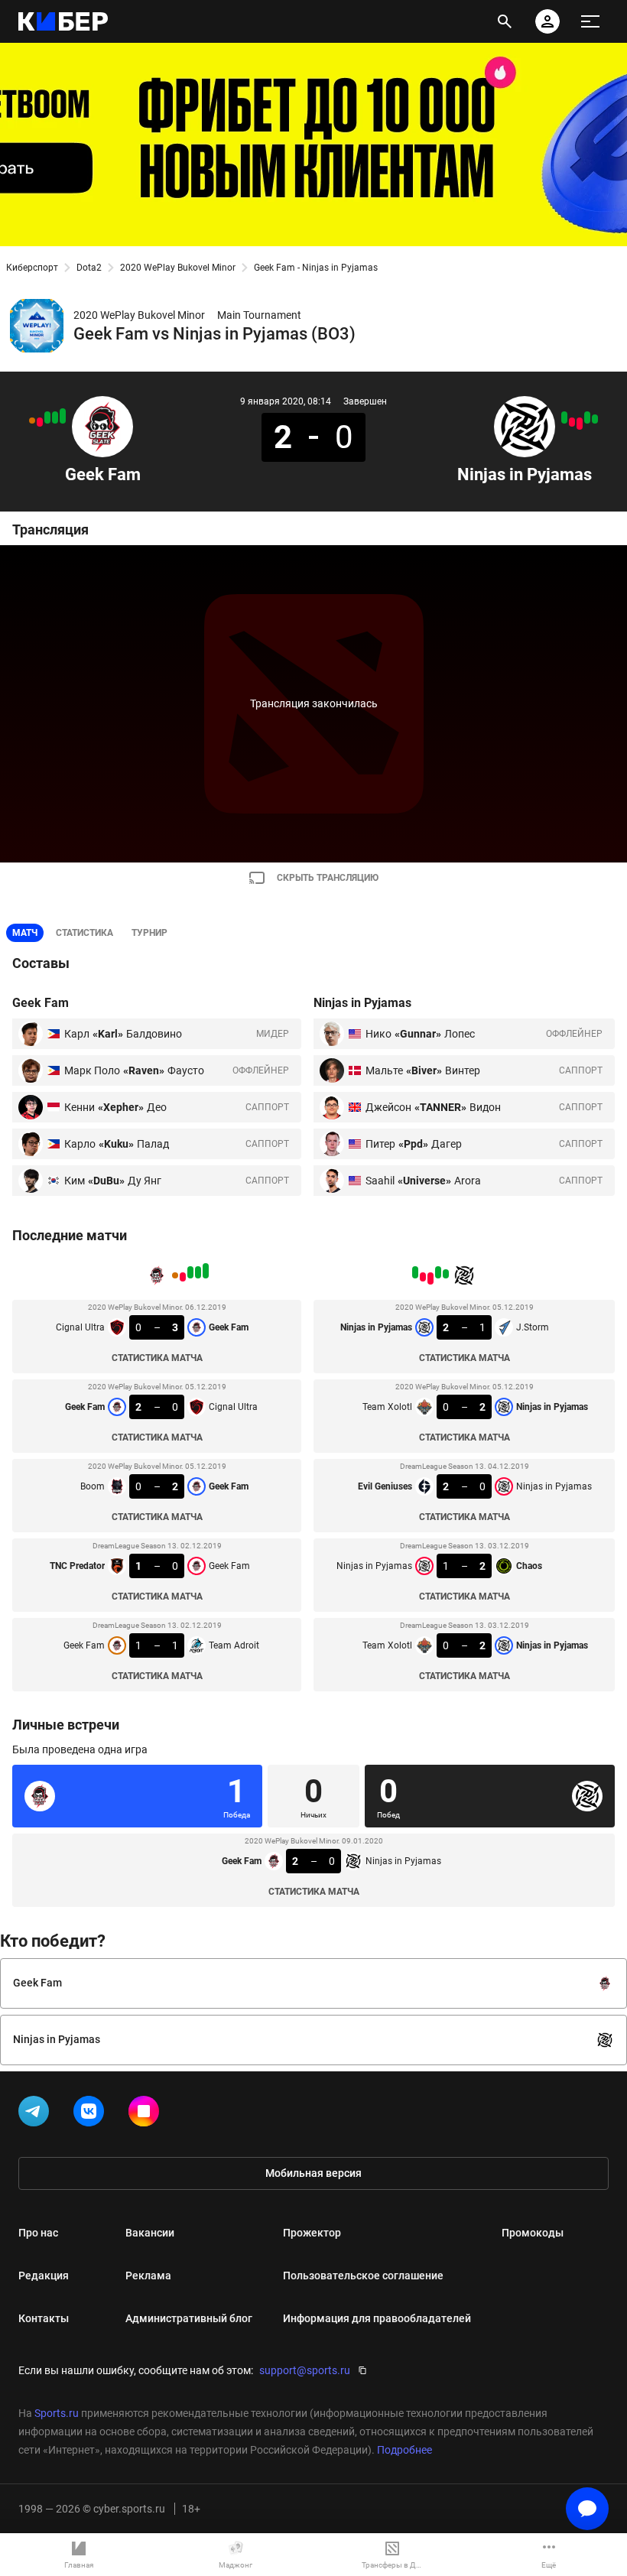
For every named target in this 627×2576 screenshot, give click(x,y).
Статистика (84, 933)
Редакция (44, 2276)
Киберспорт (32, 268)
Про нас (38, 2233)
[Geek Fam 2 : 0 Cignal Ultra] (55, 417)
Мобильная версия (313, 2173)
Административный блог (189, 2318)
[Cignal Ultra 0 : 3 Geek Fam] (63, 416)
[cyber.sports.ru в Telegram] (37, 2114)
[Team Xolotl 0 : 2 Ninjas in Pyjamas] (564, 417)
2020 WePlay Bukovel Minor (178, 268)
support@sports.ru (305, 2370)
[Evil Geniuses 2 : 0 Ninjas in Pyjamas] (580, 424)
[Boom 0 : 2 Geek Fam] (47, 417)
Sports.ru (57, 2413)
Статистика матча (157, 1358)
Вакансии (150, 2233)
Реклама (148, 2276)
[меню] (590, 21)
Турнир (149, 933)
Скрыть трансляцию (328, 878)
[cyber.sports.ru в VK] (92, 2114)
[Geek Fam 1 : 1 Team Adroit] (32, 421)
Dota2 (89, 268)
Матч (25, 933)
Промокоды (533, 2233)
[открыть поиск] (505, 21)
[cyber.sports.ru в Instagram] (147, 2114)
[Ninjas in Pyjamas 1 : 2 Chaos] (572, 422)
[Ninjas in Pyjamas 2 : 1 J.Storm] (595, 419)
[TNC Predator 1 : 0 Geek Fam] (40, 422)
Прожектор (312, 2233)
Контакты (44, 2318)
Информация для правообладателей (377, 2318)
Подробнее (404, 2450)
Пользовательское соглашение (363, 2276)
